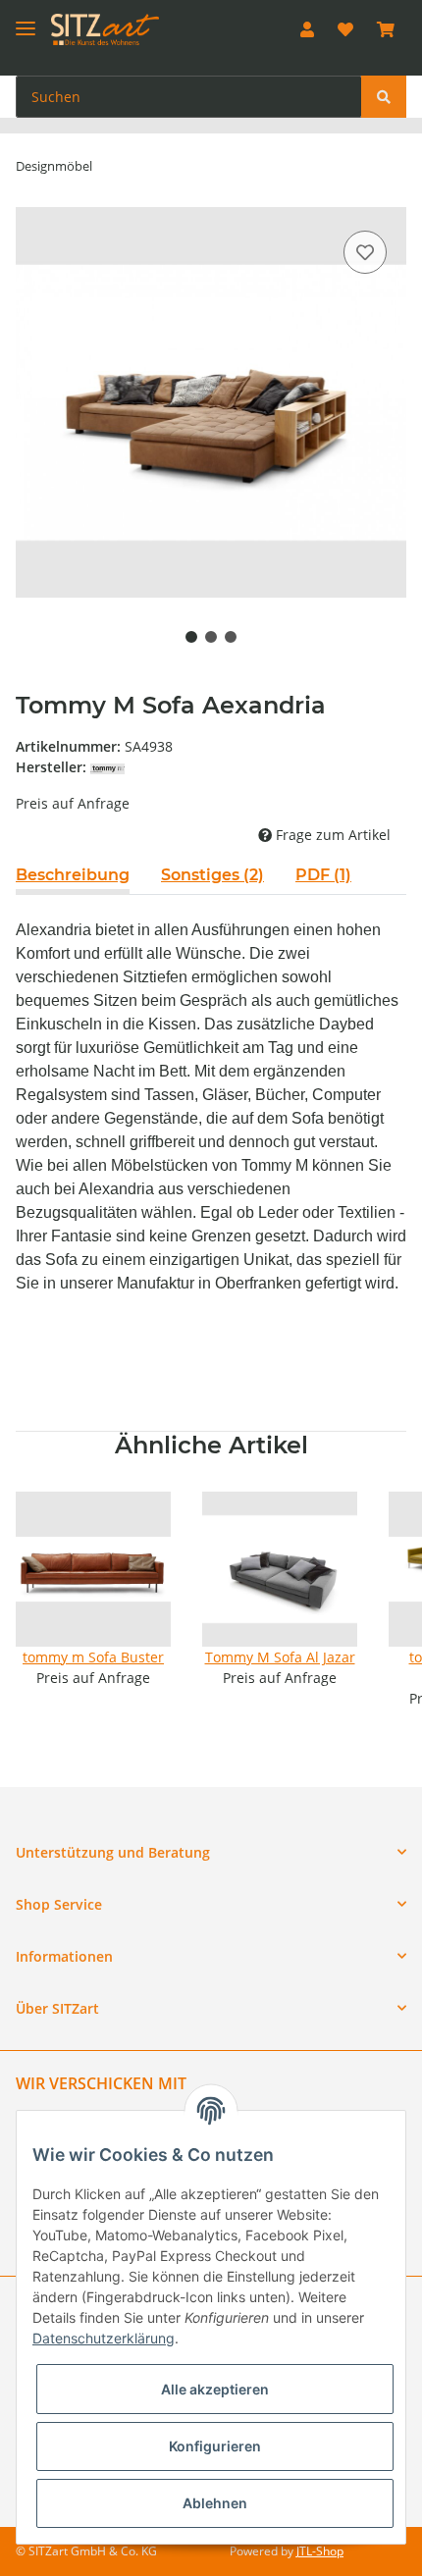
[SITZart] (105, 30)
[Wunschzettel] (345, 29)
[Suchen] (384, 97)
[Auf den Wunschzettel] (365, 252)
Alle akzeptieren (215, 2389)
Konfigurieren (215, 2446)
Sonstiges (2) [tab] (212, 875)
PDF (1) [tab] (323, 875)
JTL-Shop (320, 2551)
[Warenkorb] (386, 29)
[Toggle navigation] (26, 20)
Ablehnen (215, 2503)
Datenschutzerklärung (104, 2338)
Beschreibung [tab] (73, 875)
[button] (307, 29)
